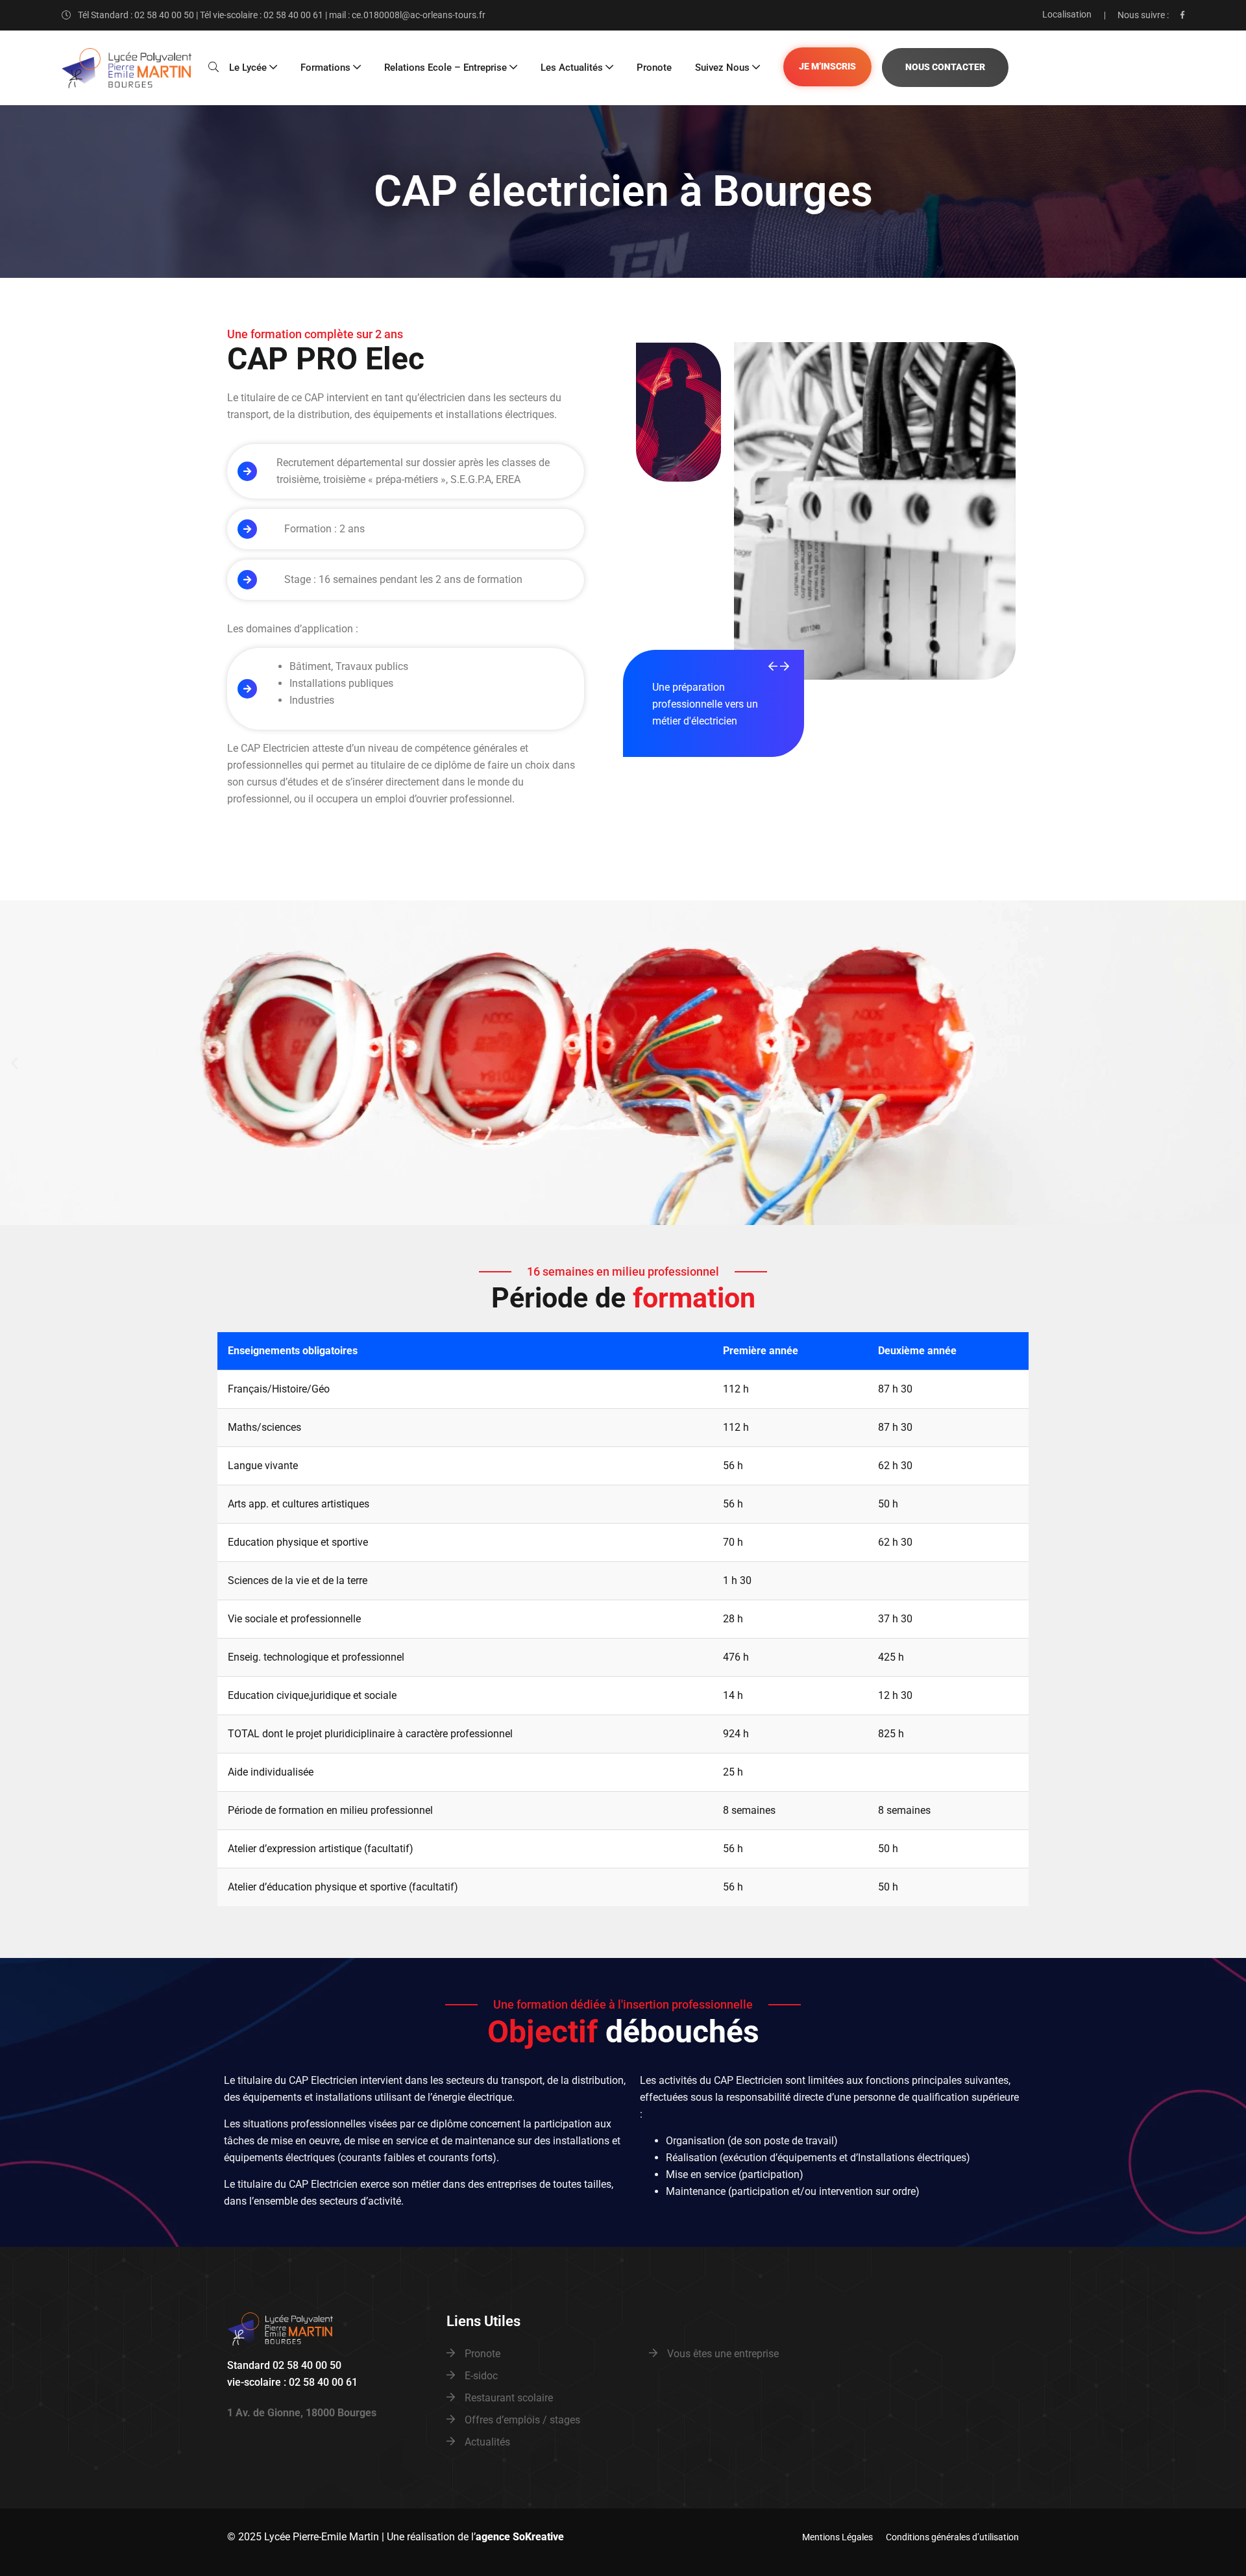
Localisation (1067, 14)
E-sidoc (481, 2376)
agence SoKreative (520, 2537)
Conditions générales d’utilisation (952, 2537)
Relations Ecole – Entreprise (446, 68)
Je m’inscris (827, 67)
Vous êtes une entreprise (723, 2354)
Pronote (654, 68)
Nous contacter (945, 67)
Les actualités (572, 68)
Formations (325, 68)
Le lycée (248, 68)
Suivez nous (722, 68)
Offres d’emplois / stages (522, 2420)
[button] (15, 1063)
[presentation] (773, 667)
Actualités (487, 2442)
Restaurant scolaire (509, 2398)
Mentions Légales (837, 2537)
